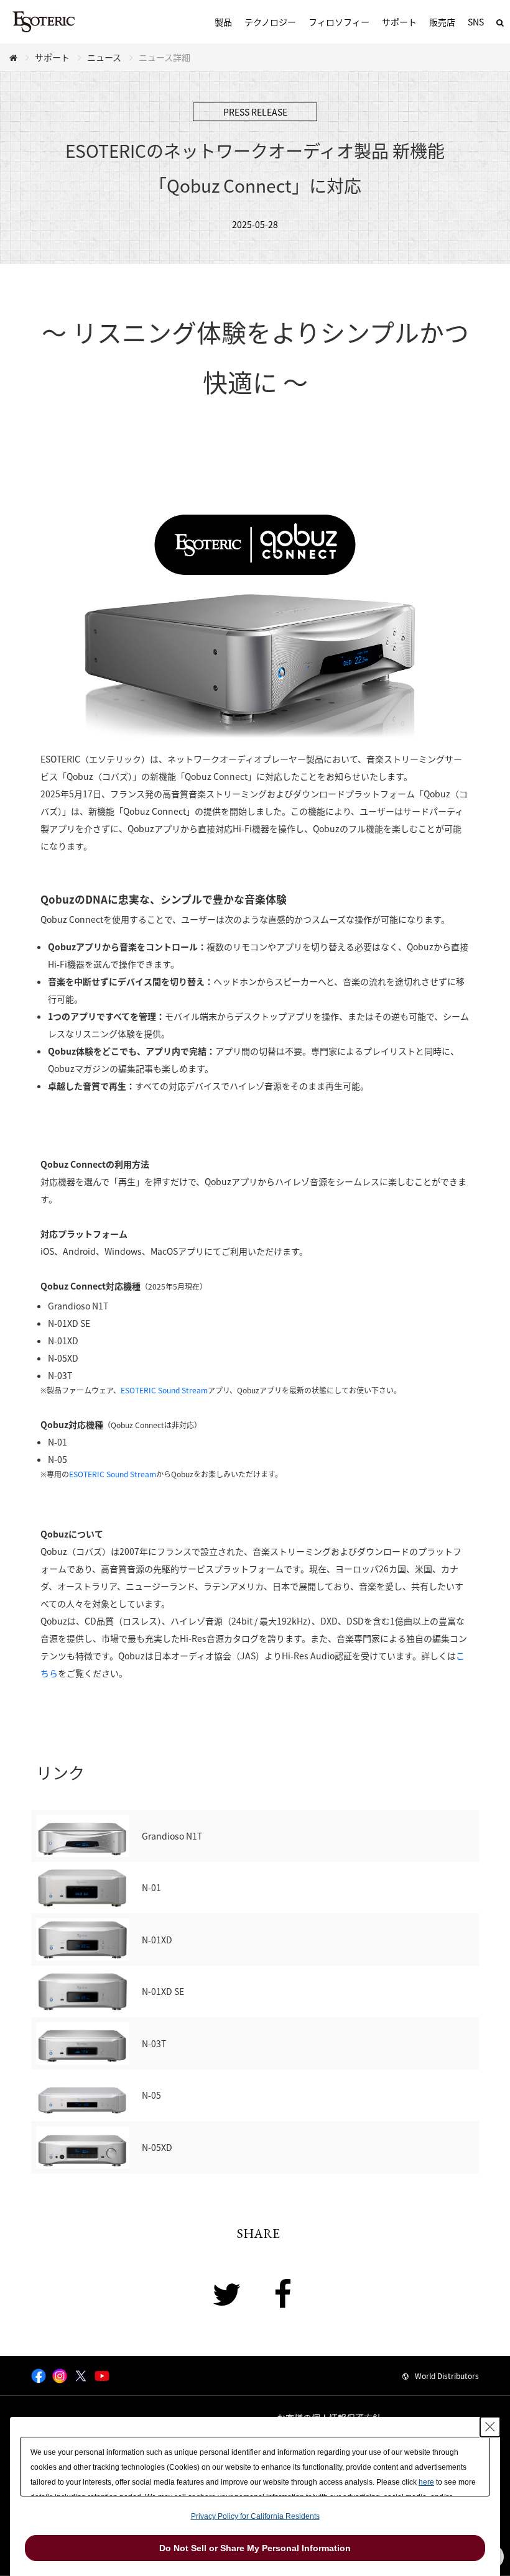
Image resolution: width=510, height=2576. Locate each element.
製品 (223, 22)
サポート (399, 22)
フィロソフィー (339, 22)
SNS (476, 22)
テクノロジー (270, 22)
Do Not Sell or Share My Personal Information (255, 2548)
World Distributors (447, 2376)
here (426, 2482)
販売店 (442, 22)
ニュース (104, 57)
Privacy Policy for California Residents (255, 2516)
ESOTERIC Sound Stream (164, 1390)
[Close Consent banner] (490, 2427)
